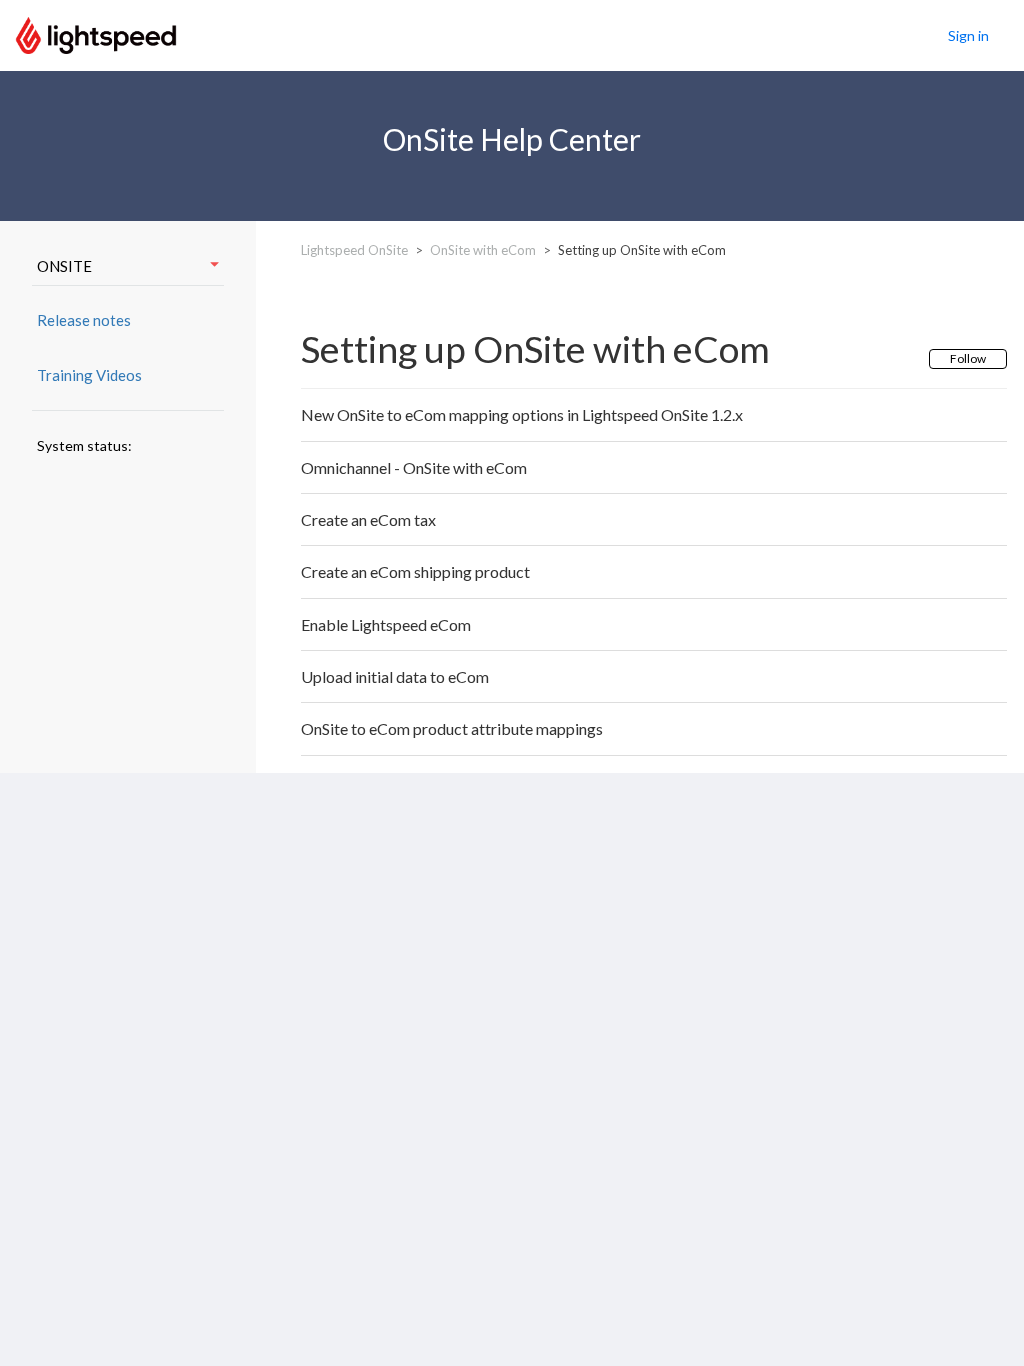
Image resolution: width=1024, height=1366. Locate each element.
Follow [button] (968, 358)
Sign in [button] (968, 35)
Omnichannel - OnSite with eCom (414, 467)
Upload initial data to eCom (395, 676)
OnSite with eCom (483, 250)
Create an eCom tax (368, 519)
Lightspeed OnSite (354, 250)
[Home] (96, 33)
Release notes (84, 320)
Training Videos (89, 375)
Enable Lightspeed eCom (386, 624)
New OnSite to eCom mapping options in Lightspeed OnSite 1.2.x (522, 414)
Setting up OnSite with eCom (642, 250)
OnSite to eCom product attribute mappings (452, 728)
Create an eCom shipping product (415, 571)
